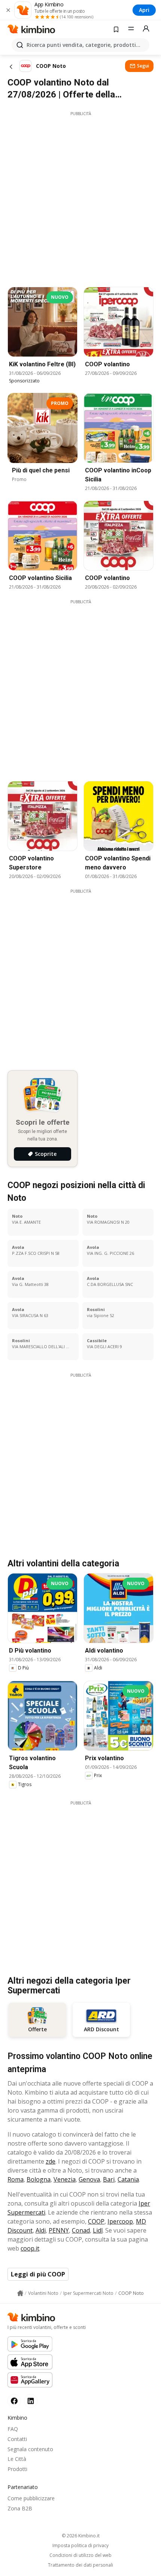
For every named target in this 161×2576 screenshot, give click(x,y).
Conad (81, 2230)
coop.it (30, 2248)
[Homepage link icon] (20, 2293)
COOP (96, 2221)
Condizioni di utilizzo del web (80, 2555)
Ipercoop (120, 2221)
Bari (109, 2179)
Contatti (17, 2439)
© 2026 (81, 2536)
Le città (17, 2459)
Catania (128, 2179)
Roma (16, 2179)
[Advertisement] (80, 197)
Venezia (65, 2179)
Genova (89, 2179)
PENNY (59, 2230)
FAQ (13, 2429)
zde (51, 2161)
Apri (144, 10)
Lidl (98, 2230)
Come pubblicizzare (31, 2498)
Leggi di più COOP (38, 2274)
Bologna (39, 2179)
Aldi (41, 2230)
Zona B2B (20, 2508)
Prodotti (17, 2469)
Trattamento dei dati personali (80, 2565)
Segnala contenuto (30, 2449)
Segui (143, 66)
